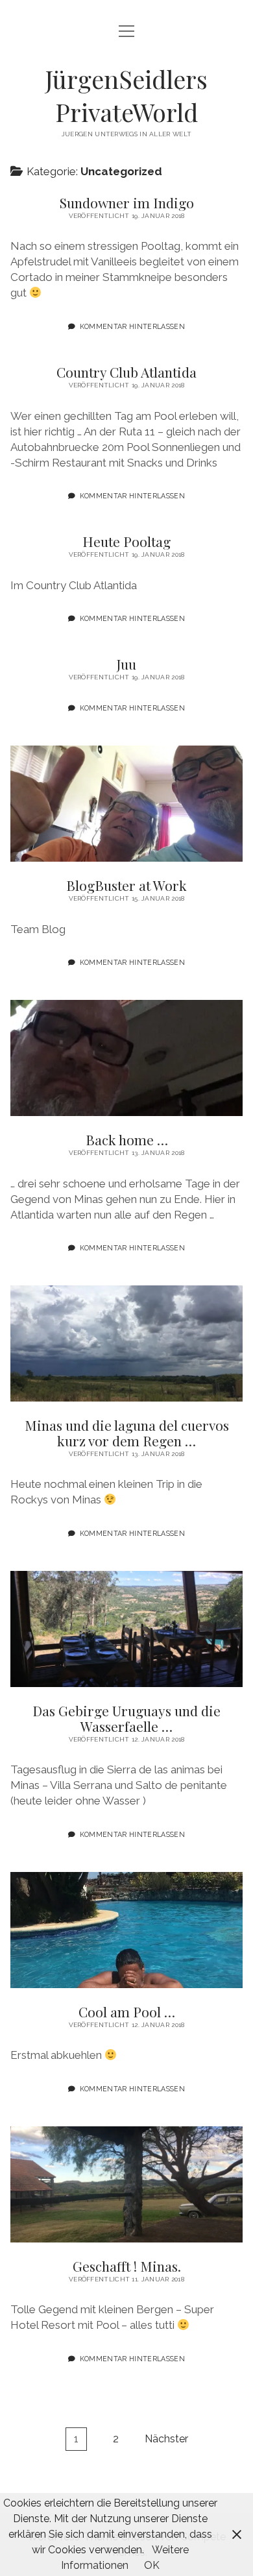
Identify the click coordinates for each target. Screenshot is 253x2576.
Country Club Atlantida (126, 372)
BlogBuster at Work (126, 804)
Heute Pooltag (126, 541)
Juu (126, 664)
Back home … (126, 1058)
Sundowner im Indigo (127, 202)
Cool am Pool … (126, 1930)
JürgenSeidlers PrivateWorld (126, 95)
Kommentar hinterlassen (132, 326)
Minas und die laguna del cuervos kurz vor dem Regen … (126, 1343)
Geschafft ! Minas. (126, 2184)
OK (152, 2565)
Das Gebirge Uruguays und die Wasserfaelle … (126, 1629)
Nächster (166, 2439)
